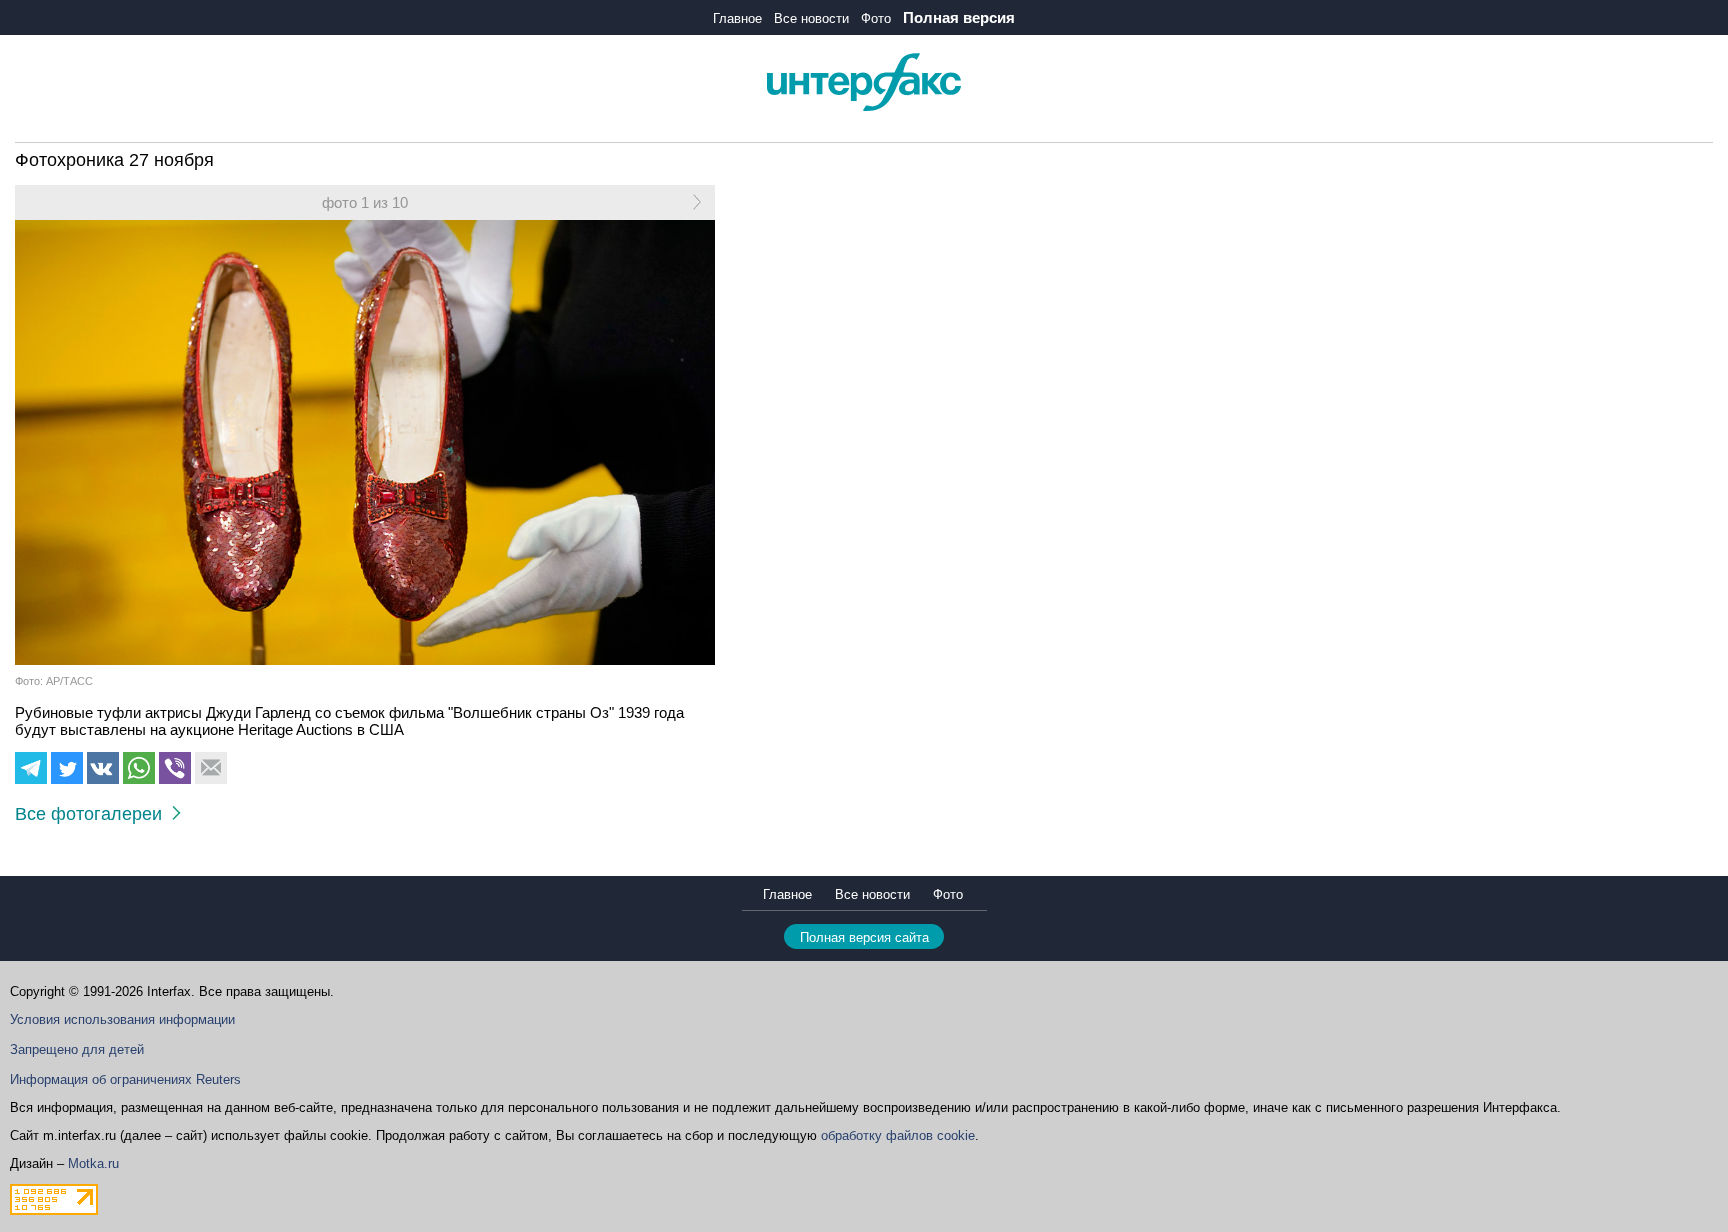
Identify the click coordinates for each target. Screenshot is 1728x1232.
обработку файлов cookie (898, 1135)
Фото (876, 18)
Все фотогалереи (93, 814)
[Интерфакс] (864, 106)
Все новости (811, 18)
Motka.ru (93, 1163)
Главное (737, 18)
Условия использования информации (122, 1019)
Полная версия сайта (864, 937)
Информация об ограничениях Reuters (125, 1079)
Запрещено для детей (77, 1049)
